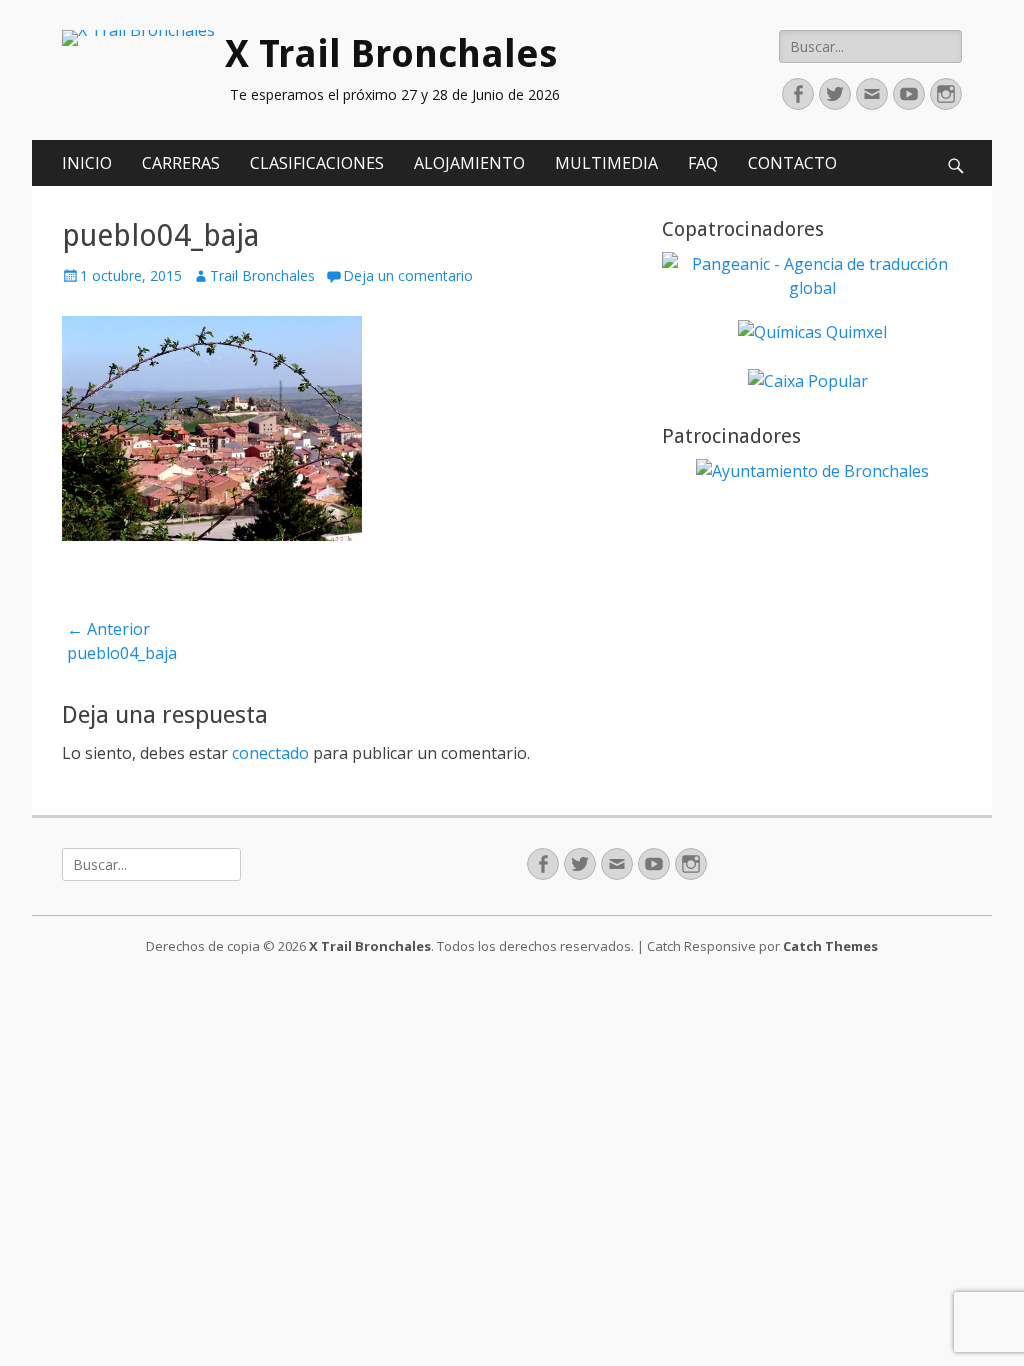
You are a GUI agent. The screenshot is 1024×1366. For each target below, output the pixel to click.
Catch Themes (830, 946)
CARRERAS (181, 163)
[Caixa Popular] (808, 381)
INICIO (87, 163)
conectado (270, 753)
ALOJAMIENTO (469, 163)
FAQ (703, 163)
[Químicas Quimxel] (812, 332)
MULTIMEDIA (606, 163)
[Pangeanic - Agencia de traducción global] (812, 288)
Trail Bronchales (262, 275)
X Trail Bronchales (391, 54)
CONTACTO (792, 163)
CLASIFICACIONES (317, 163)
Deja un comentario (408, 275)
